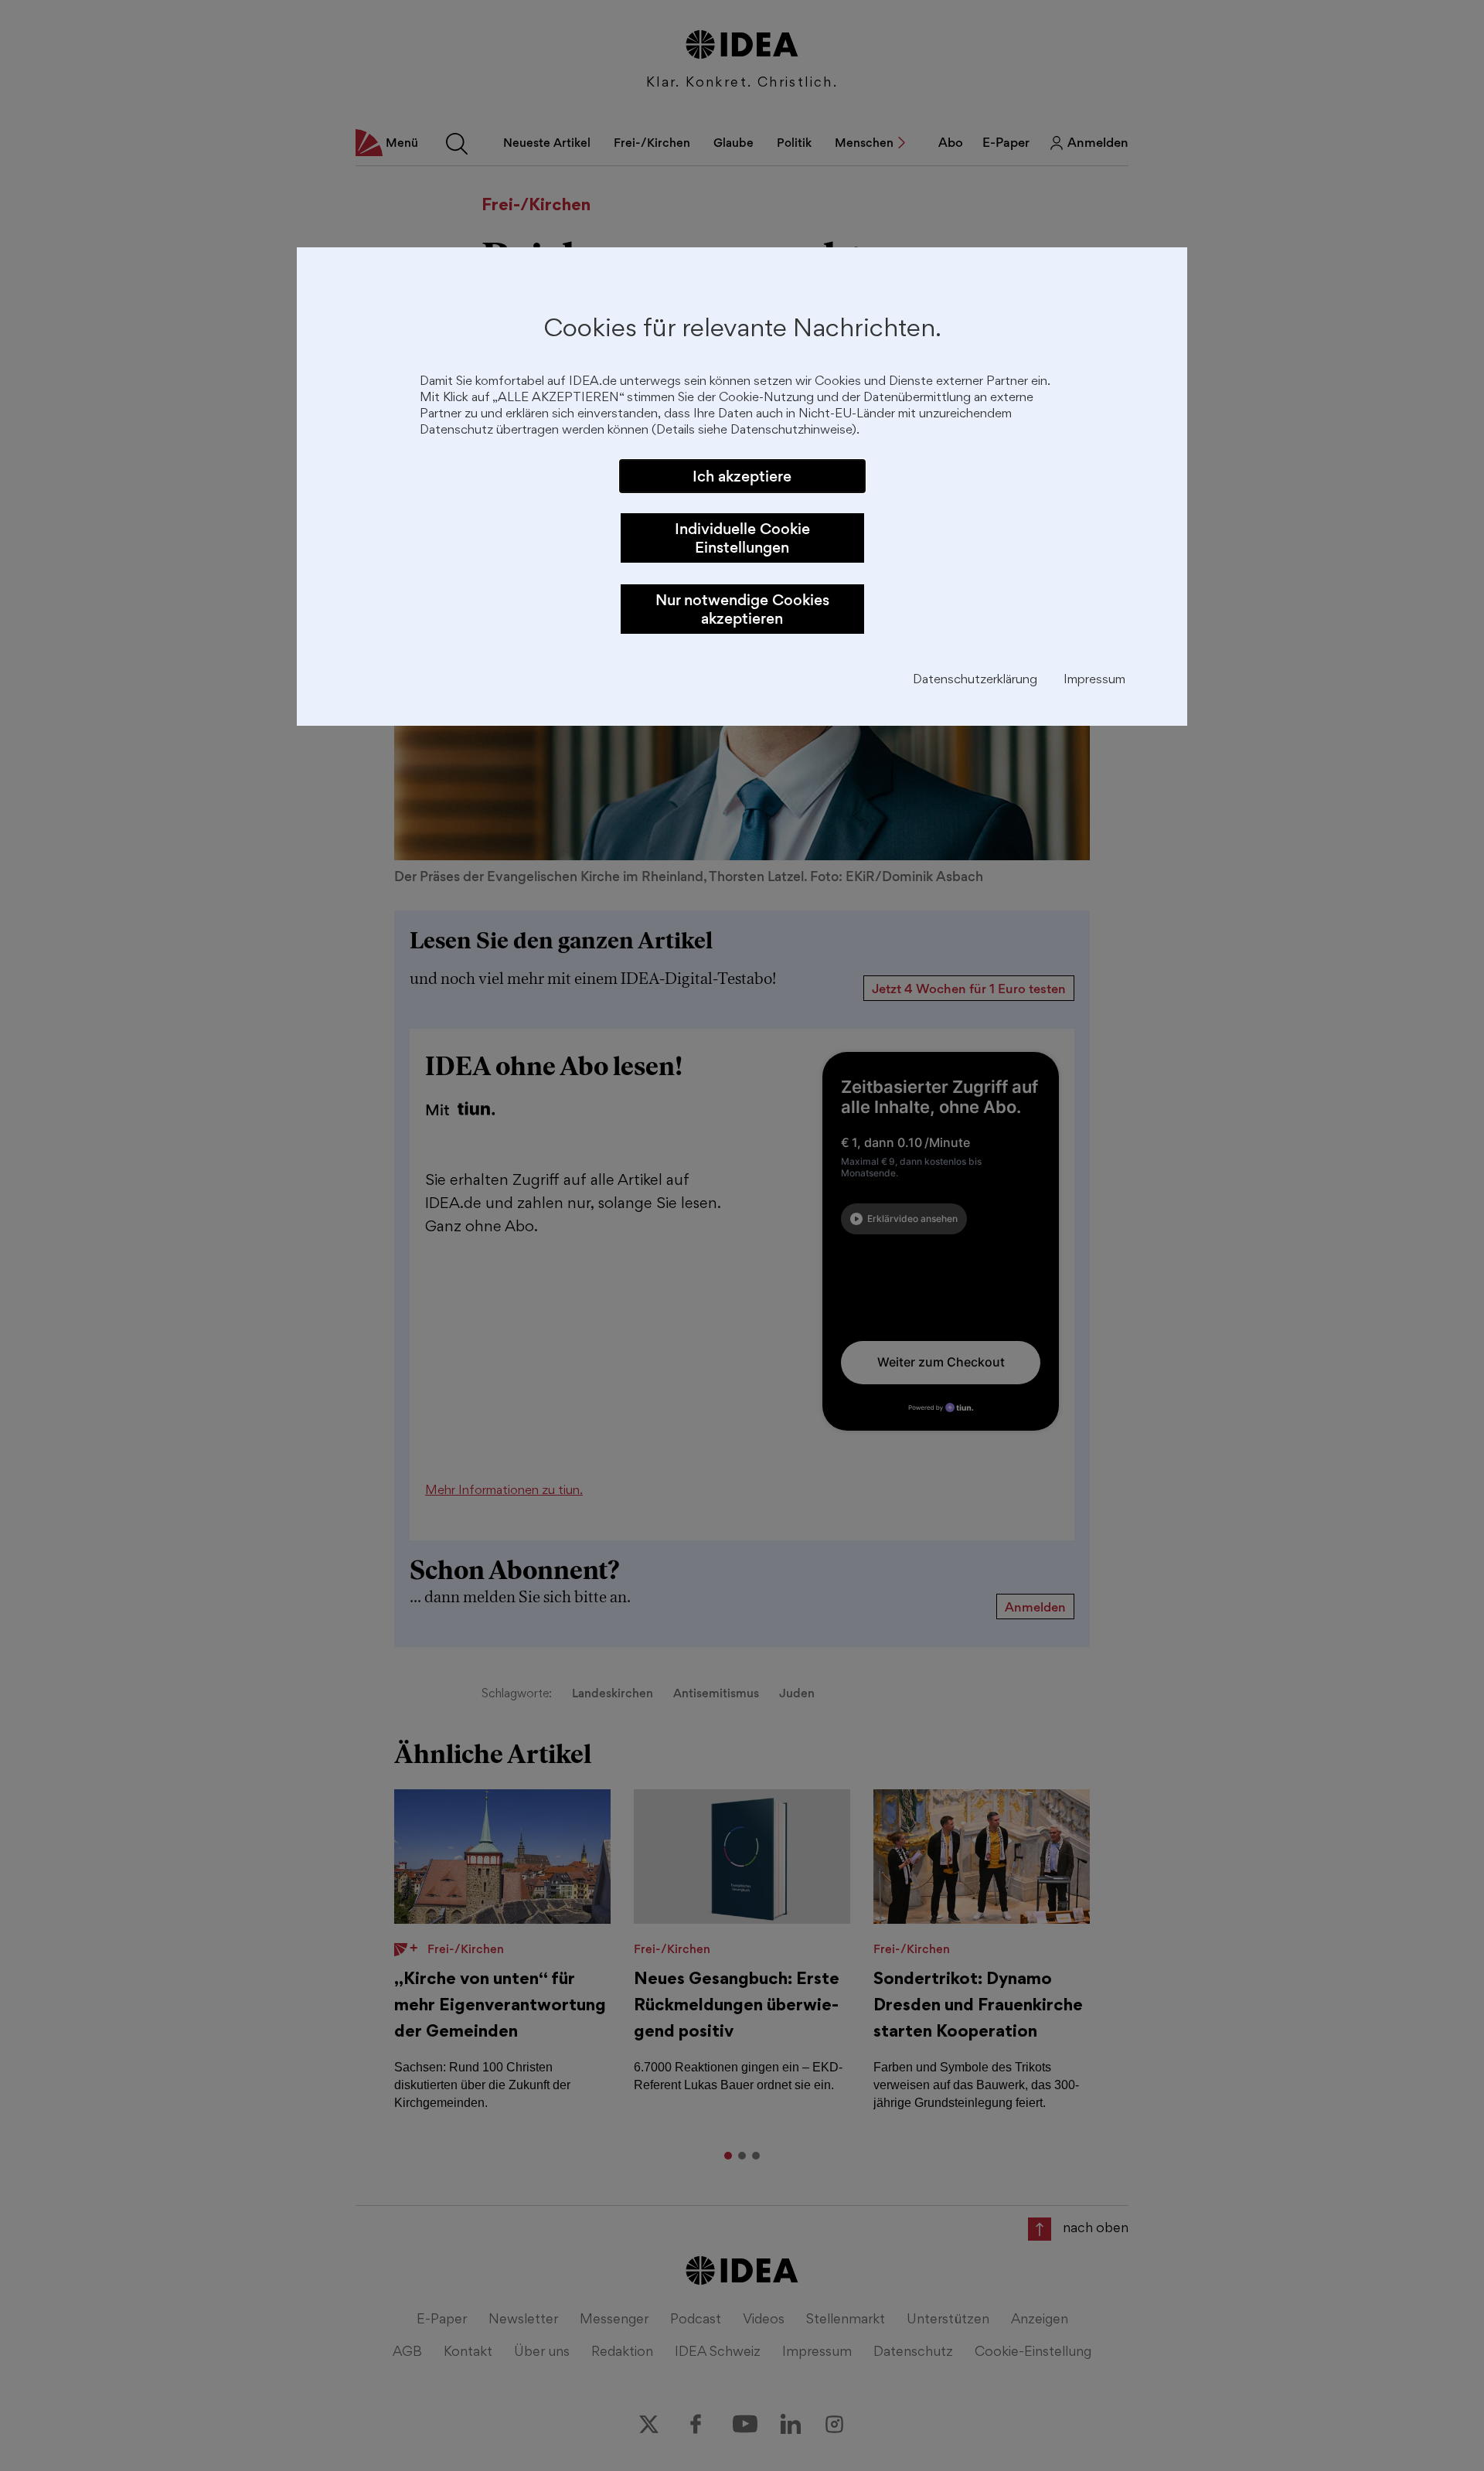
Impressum (1094, 681)
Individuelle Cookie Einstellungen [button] (742, 538)
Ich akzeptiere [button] (742, 476)
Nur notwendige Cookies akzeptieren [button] (742, 609)
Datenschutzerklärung (975, 681)
